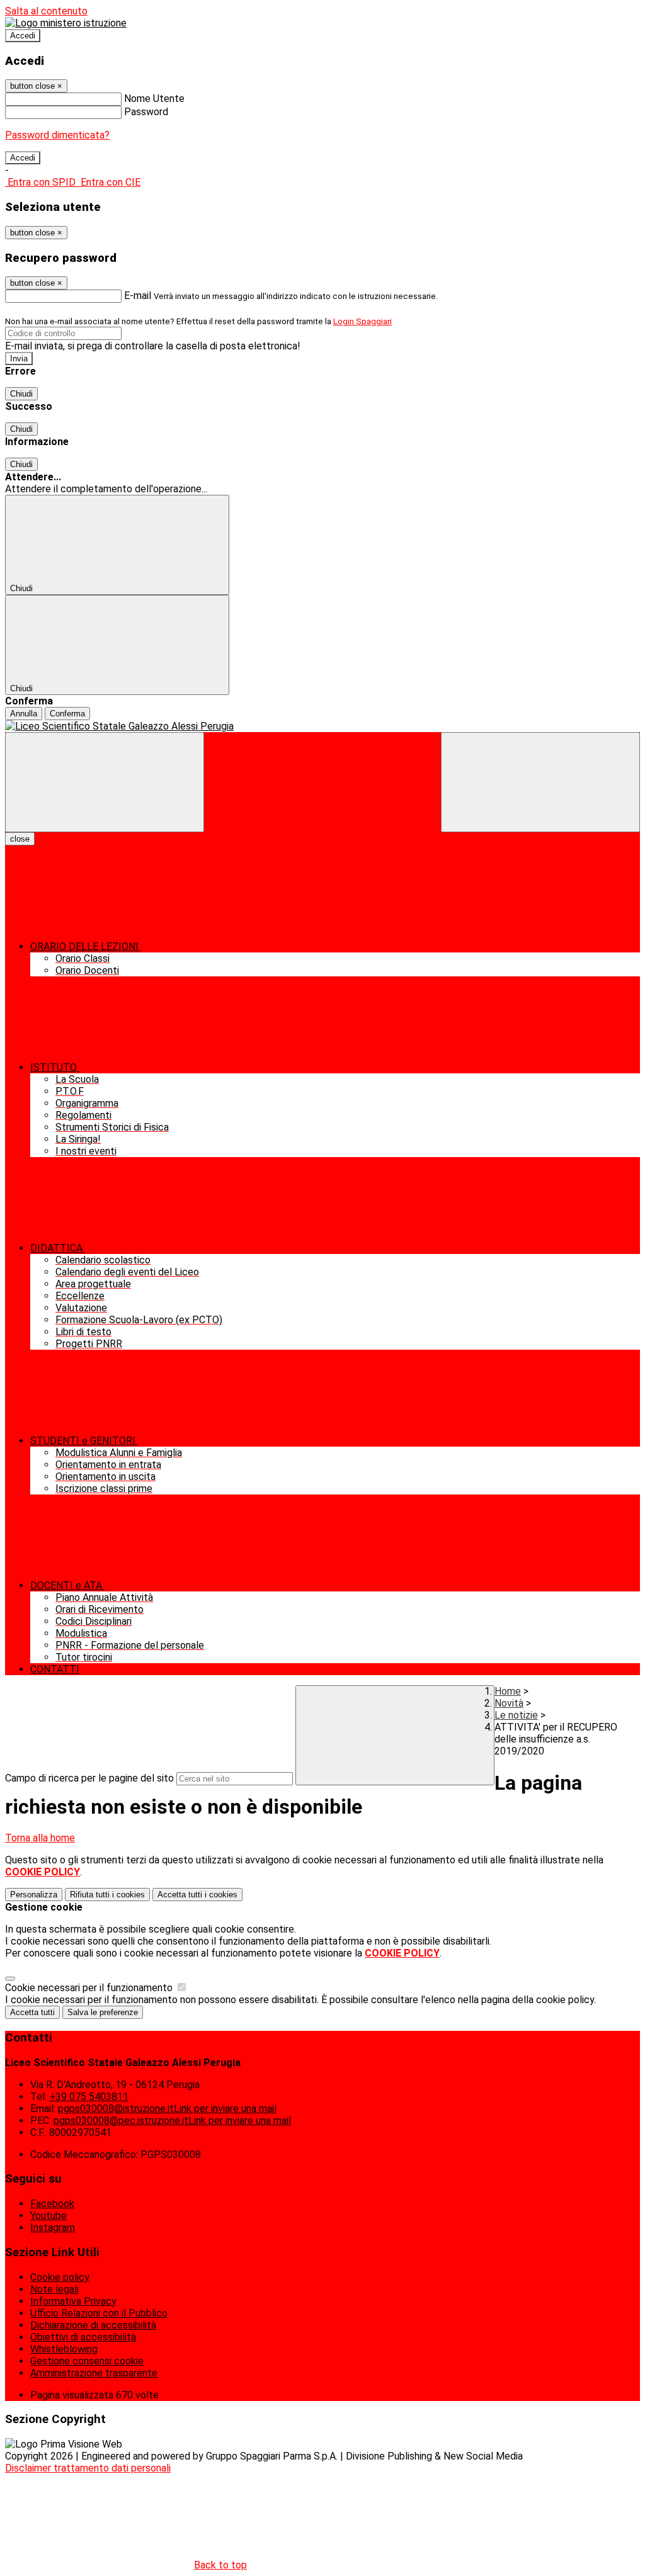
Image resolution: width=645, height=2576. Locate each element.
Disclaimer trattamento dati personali (88, 2468)
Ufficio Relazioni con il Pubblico (99, 2313)
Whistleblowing (64, 2349)
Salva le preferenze (103, 2012)
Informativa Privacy (73, 2301)
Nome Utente (154, 99)
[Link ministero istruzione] (66, 23)
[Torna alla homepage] (322, 726)
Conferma (67, 714)
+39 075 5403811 (89, 2097)
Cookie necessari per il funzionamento (90, 1988)
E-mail (138, 296)
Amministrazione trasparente (94, 2373)
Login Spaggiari (362, 321)
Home (508, 1691)
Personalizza (34, 1895)
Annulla (24, 714)
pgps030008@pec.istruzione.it (172, 2121)
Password (146, 112)
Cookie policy (60, 2277)
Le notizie (516, 1715)
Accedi (23, 36)
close (20, 839)
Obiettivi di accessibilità (83, 2337)
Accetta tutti (197, 1895)
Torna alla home (40, 1838)
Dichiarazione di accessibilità (93, 2325)
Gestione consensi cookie (87, 2361)
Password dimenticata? (57, 135)
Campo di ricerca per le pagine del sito (89, 1778)
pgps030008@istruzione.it (167, 2109)
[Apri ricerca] (540, 782)
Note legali (54, 2289)
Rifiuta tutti (107, 1895)
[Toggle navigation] (105, 782)
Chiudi (21, 394)
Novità (509, 1703)
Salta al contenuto (46, 11)
